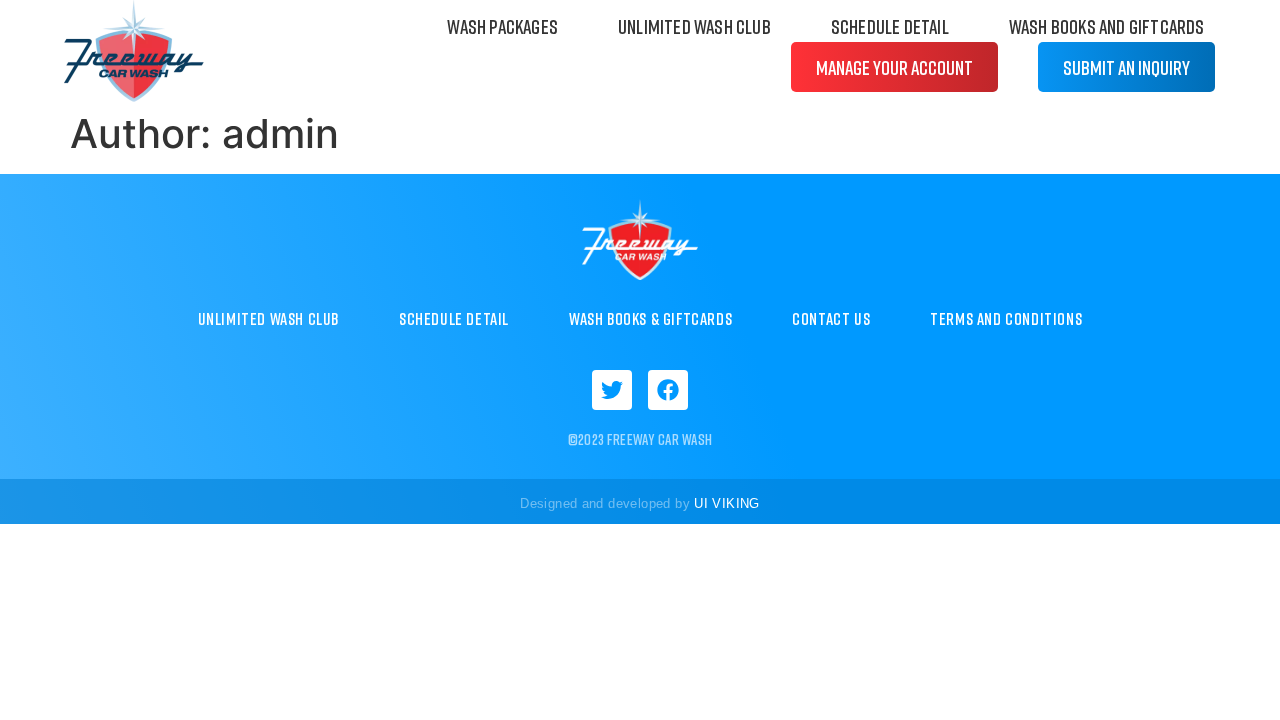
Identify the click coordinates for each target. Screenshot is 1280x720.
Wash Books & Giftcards (650, 318)
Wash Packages (502, 26)
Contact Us (831, 318)
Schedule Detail (890, 26)
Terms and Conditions (1006, 318)
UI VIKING (727, 503)
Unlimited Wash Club (694, 26)
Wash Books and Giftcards (1107, 26)
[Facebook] (668, 390)
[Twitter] (612, 390)
